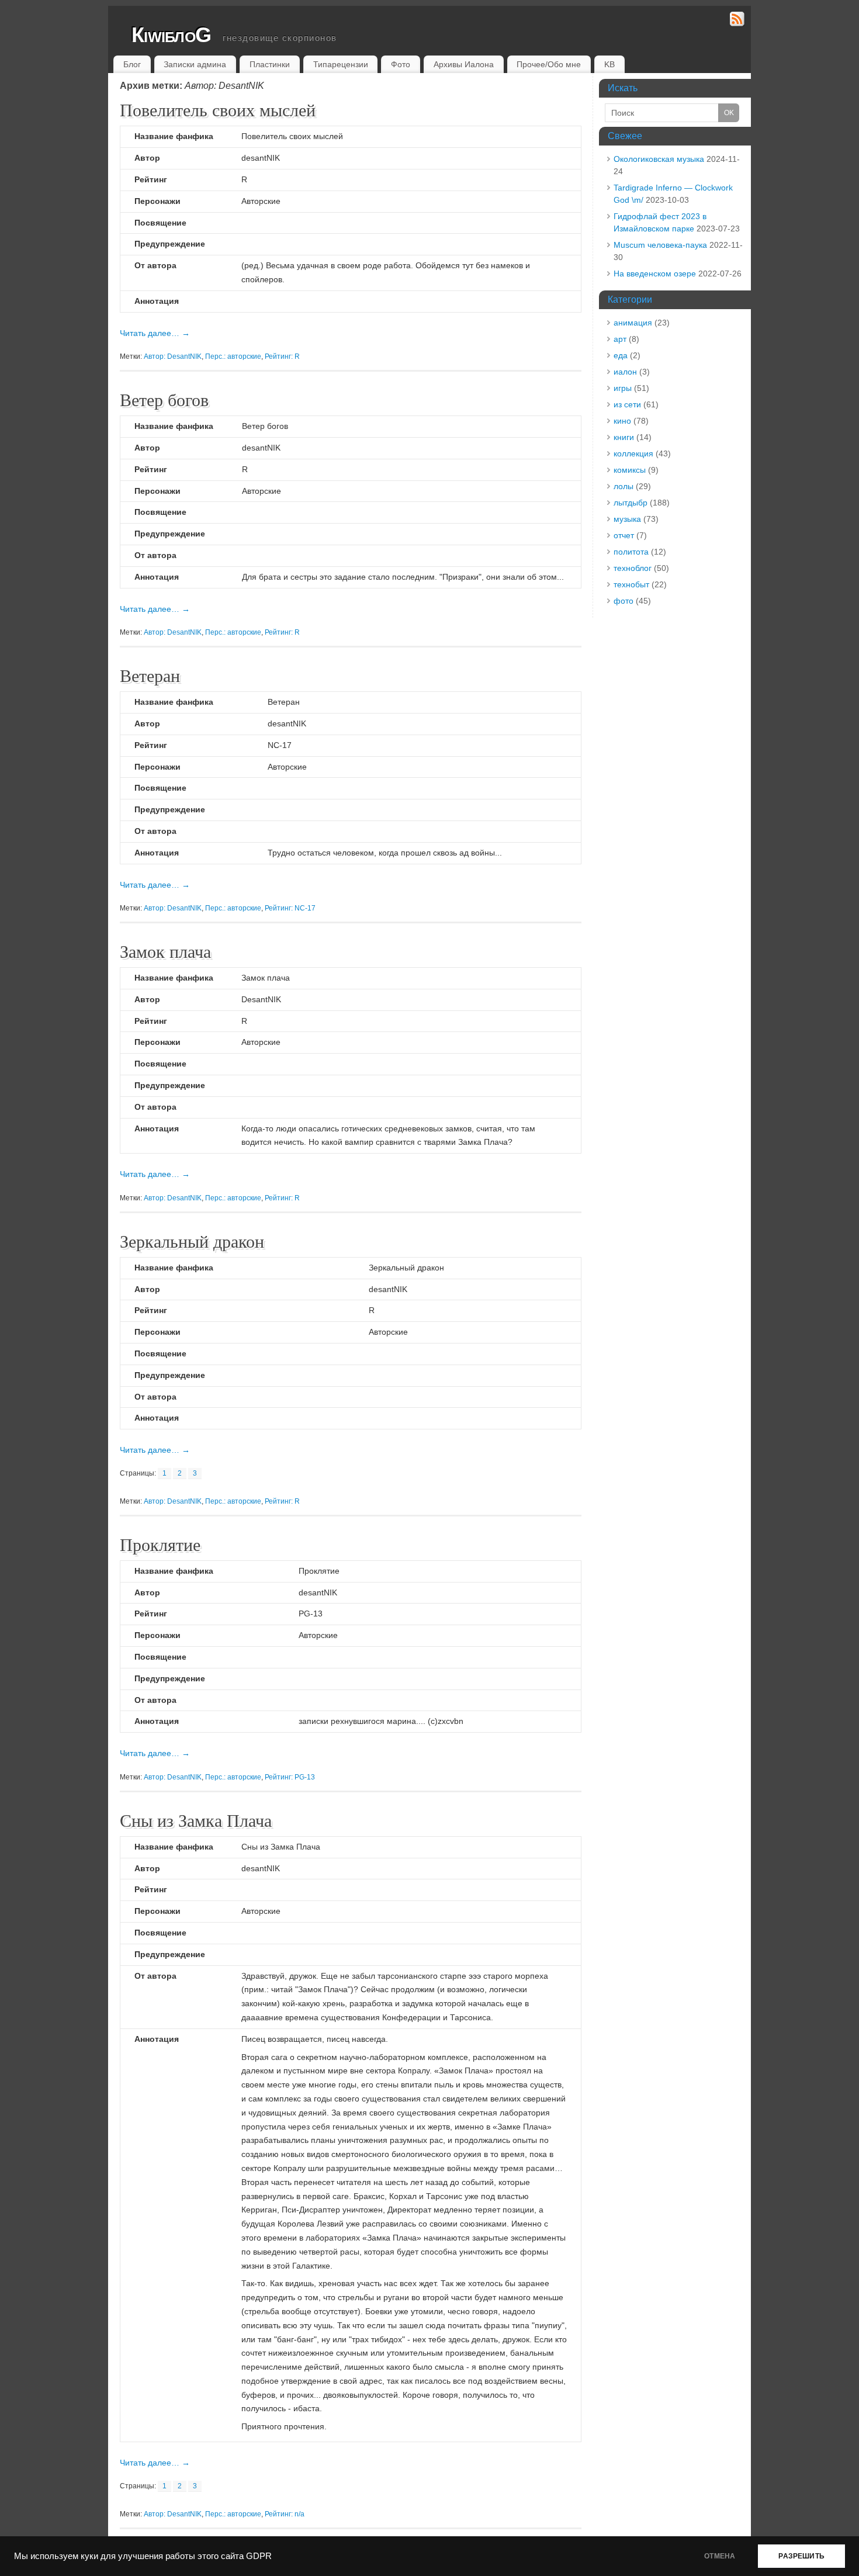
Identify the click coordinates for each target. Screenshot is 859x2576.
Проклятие (160, 1544)
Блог (132, 64)
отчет (624, 535)
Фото (401, 64)
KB (609, 64)
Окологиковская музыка (659, 159)
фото (624, 601)
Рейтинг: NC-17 (290, 908)
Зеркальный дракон (192, 1241)
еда (621, 355)
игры (623, 388)
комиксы (630, 470)
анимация (633, 323)
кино (622, 421)
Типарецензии (341, 64)
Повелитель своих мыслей (218, 109)
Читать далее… (155, 333)
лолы (624, 486)
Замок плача (165, 951)
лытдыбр (631, 503)
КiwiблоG (171, 35)
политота (631, 552)
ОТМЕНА (720, 2556)
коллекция (633, 453)
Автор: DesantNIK (173, 356)
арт (620, 339)
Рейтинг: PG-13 (290, 1777)
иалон (625, 372)
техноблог (633, 568)
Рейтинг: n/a (285, 2514)
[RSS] (737, 21)
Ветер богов (164, 399)
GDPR (259, 2556)
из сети (627, 404)
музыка (627, 519)
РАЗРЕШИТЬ (801, 2556)
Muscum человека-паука (660, 245)
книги (624, 437)
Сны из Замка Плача (196, 1820)
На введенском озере (655, 273)
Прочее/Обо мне (549, 64)
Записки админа (195, 64)
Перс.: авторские (233, 356)
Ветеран (150, 675)
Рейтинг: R (282, 356)
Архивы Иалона (464, 64)
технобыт (631, 584)
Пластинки (270, 64)
